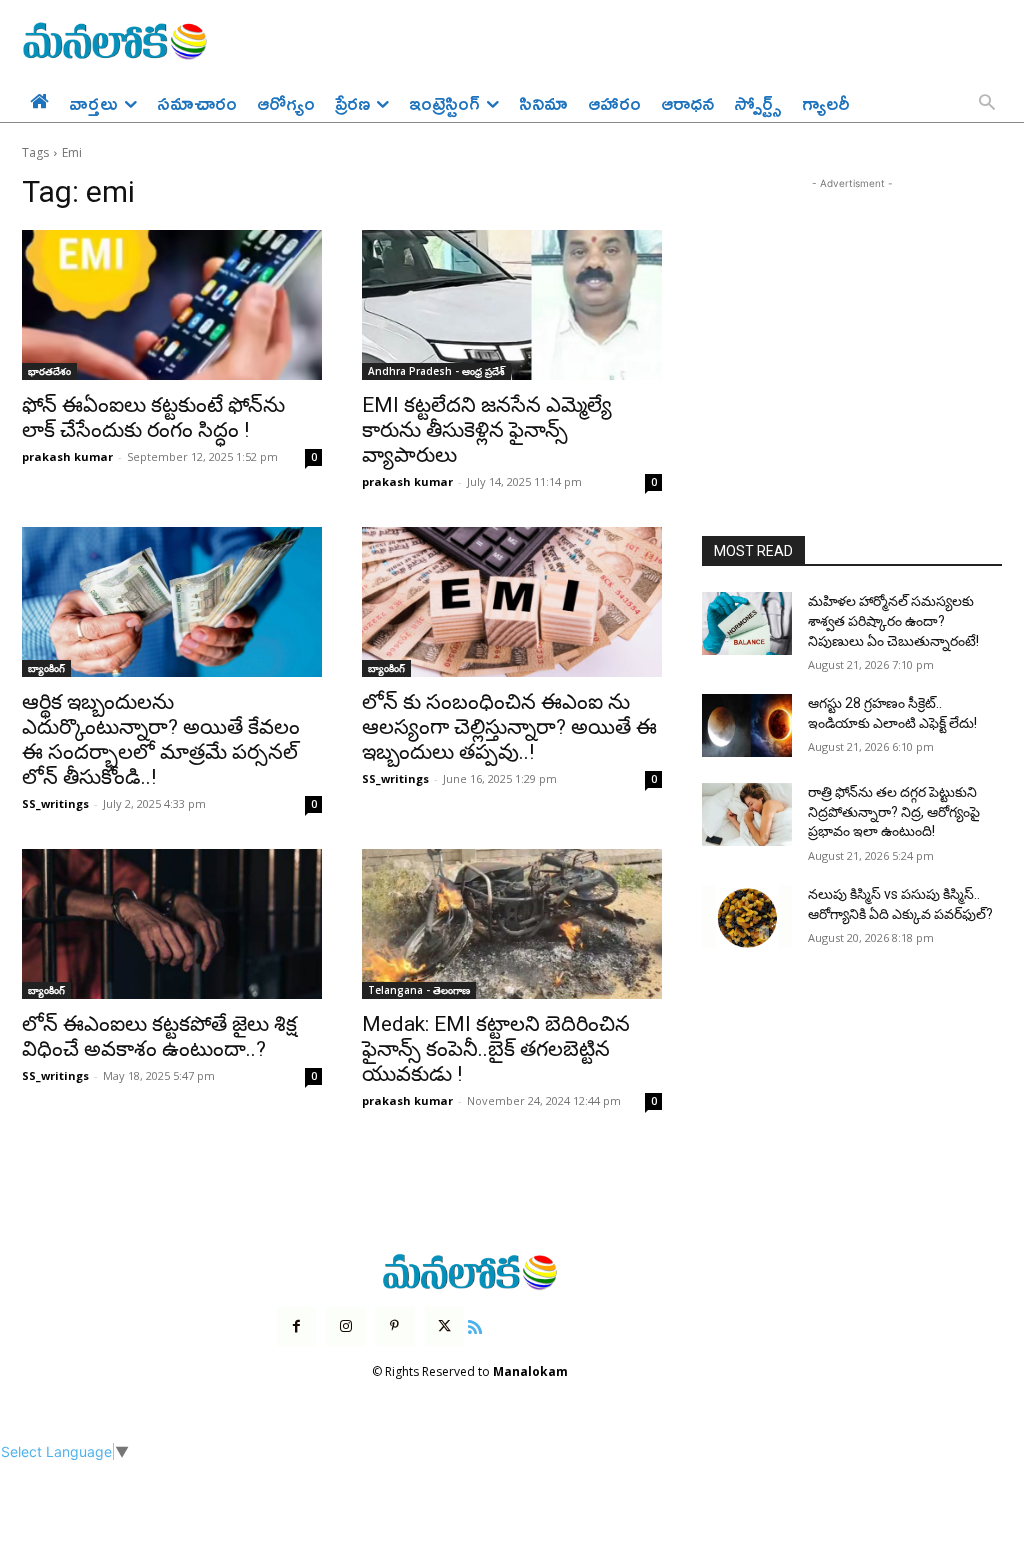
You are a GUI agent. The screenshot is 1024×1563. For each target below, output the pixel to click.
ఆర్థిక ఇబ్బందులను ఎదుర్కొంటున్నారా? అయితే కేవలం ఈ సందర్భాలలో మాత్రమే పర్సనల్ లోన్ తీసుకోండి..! (161, 739)
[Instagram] (345, 1326)
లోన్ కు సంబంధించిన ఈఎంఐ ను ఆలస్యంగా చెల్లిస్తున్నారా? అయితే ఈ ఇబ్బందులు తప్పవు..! (509, 727)
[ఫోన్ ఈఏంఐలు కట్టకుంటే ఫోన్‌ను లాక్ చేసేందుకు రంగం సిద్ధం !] (172, 305)
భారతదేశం (49, 371)
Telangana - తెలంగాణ (419, 990)
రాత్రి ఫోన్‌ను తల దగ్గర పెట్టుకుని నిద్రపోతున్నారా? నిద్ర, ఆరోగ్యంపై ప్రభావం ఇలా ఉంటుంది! (894, 811)
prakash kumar (67, 456)
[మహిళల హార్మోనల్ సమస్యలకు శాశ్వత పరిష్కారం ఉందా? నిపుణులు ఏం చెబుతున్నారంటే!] (747, 623)
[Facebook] (296, 1326)
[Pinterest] (394, 1326)
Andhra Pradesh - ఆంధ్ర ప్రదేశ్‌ (436, 371)
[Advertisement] (852, 319)
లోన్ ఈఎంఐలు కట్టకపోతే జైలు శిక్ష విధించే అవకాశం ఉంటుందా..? (159, 1036)
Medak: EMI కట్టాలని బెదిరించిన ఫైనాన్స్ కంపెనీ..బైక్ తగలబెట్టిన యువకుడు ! (496, 1049)
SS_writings (55, 803)
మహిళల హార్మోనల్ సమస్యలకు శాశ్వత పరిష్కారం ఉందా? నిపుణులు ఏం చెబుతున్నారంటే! (893, 620)
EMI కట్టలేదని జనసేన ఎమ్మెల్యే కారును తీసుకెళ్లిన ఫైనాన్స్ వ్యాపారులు (487, 430)
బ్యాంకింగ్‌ (46, 668)
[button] (987, 104)
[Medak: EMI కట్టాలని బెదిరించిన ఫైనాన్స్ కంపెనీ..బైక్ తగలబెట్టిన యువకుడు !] (512, 924)
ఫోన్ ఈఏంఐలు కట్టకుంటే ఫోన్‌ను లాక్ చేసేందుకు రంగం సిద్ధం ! (153, 417)
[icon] (475, 1324)
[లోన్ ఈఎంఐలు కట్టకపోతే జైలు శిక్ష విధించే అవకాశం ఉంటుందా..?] (172, 924)
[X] (444, 1326)
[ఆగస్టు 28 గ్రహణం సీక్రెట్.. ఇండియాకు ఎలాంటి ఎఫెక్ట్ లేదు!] (747, 725)
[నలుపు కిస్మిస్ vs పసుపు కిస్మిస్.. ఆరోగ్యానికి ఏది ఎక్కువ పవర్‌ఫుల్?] (747, 916)
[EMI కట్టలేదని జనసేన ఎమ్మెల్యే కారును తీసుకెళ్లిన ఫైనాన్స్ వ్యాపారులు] (512, 305)
